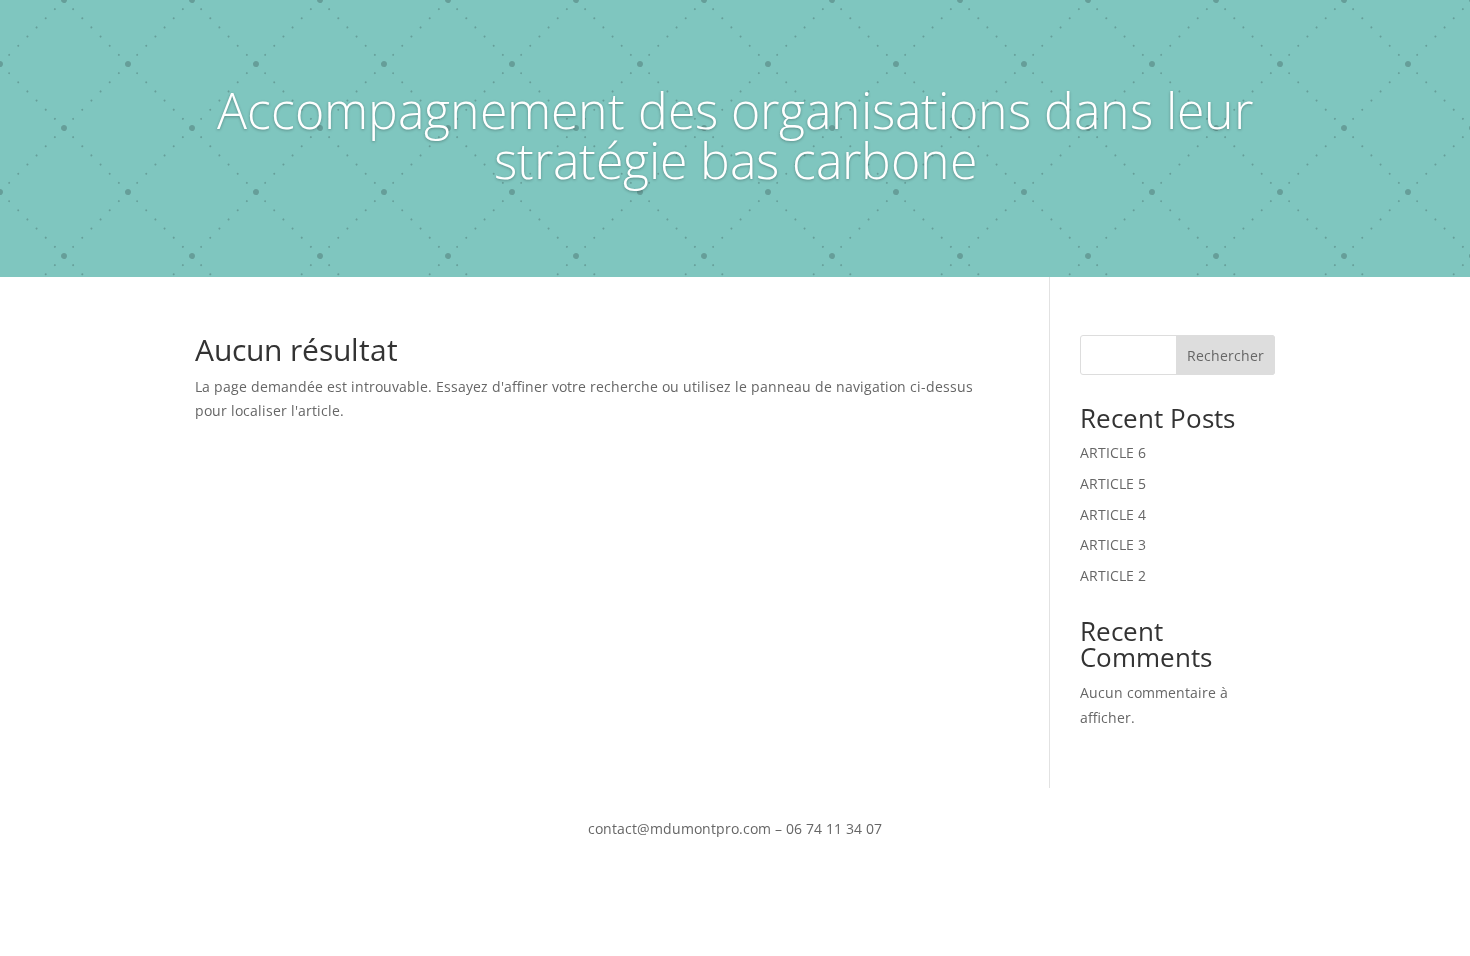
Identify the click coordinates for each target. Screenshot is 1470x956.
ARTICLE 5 (1113, 483)
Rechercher (1225, 355)
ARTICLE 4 (1113, 514)
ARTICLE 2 (1113, 575)
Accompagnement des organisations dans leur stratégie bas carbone (735, 135)
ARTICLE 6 (1113, 452)
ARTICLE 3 (1113, 544)
